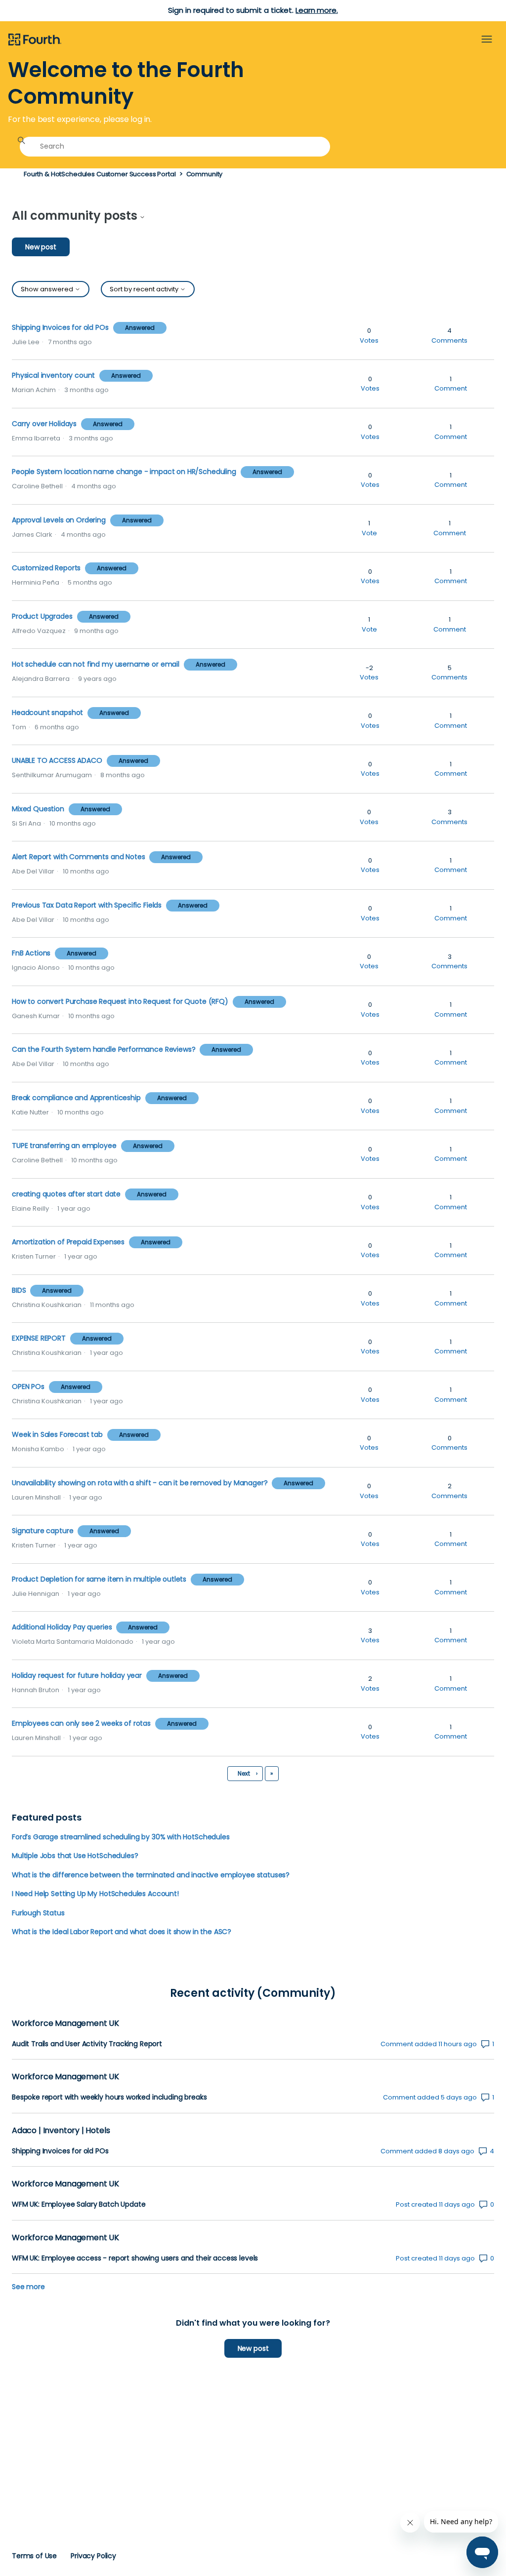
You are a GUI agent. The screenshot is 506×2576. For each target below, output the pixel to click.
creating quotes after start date (66, 1194)
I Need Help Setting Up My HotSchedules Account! (95, 1894)
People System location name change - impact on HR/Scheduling (124, 472)
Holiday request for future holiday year (78, 1675)
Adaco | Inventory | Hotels (61, 2130)
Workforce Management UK (65, 2023)
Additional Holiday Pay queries (62, 1627)
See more (28, 2287)
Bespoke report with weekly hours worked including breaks (109, 2097)
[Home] (35, 40)
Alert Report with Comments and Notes (78, 857)
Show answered (48, 289)
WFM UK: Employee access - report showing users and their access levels (135, 2258)
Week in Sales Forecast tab (57, 1434)
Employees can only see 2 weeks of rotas (82, 1723)
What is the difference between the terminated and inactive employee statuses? (151, 1875)
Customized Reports (46, 568)
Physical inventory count (53, 375)
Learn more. (316, 10)
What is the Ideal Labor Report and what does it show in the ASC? (122, 1932)
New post (41, 247)
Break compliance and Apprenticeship (76, 1098)
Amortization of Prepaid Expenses (68, 1242)
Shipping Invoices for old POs (60, 327)
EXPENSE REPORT (40, 1338)
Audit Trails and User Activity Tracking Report (87, 2044)
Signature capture (42, 1531)
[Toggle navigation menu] (487, 40)
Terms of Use (34, 2556)
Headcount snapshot (47, 713)
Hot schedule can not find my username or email (96, 664)
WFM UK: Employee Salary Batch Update (79, 2204)
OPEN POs (28, 1387)
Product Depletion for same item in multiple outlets (99, 1579)
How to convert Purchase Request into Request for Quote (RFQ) (120, 1001)
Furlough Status (38, 1913)
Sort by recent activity (145, 289)
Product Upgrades (42, 616)
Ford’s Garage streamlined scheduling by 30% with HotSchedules (121, 1837)
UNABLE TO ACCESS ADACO (57, 760)
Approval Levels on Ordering (59, 520)
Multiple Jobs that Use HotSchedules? (75, 1856)
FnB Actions (32, 953)
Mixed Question (39, 809)
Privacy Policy (93, 2556)
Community (205, 174)
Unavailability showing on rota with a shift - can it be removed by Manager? (141, 1483)
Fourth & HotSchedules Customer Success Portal (100, 174)
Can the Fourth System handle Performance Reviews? (104, 1049)
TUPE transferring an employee (64, 1146)
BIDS (19, 1290)
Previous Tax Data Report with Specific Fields (87, 905)
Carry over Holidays (44, 424)
